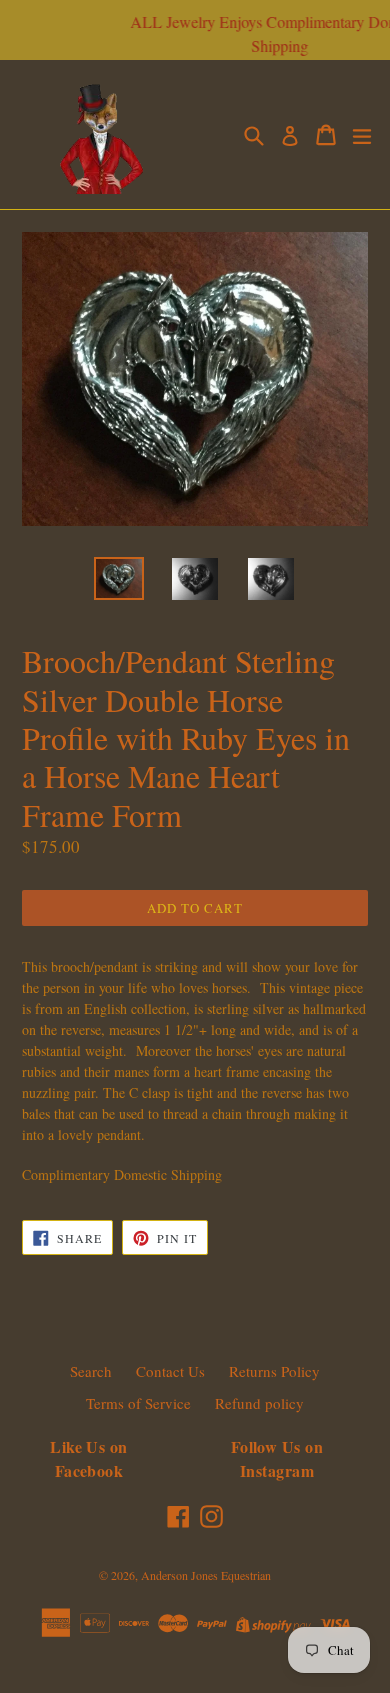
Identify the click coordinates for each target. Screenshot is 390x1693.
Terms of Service (138, 1403)
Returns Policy (274, 1371)
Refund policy (259, 1403)
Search (91, 1371)
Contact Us (170, 1371)
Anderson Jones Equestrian (206, 1575)
